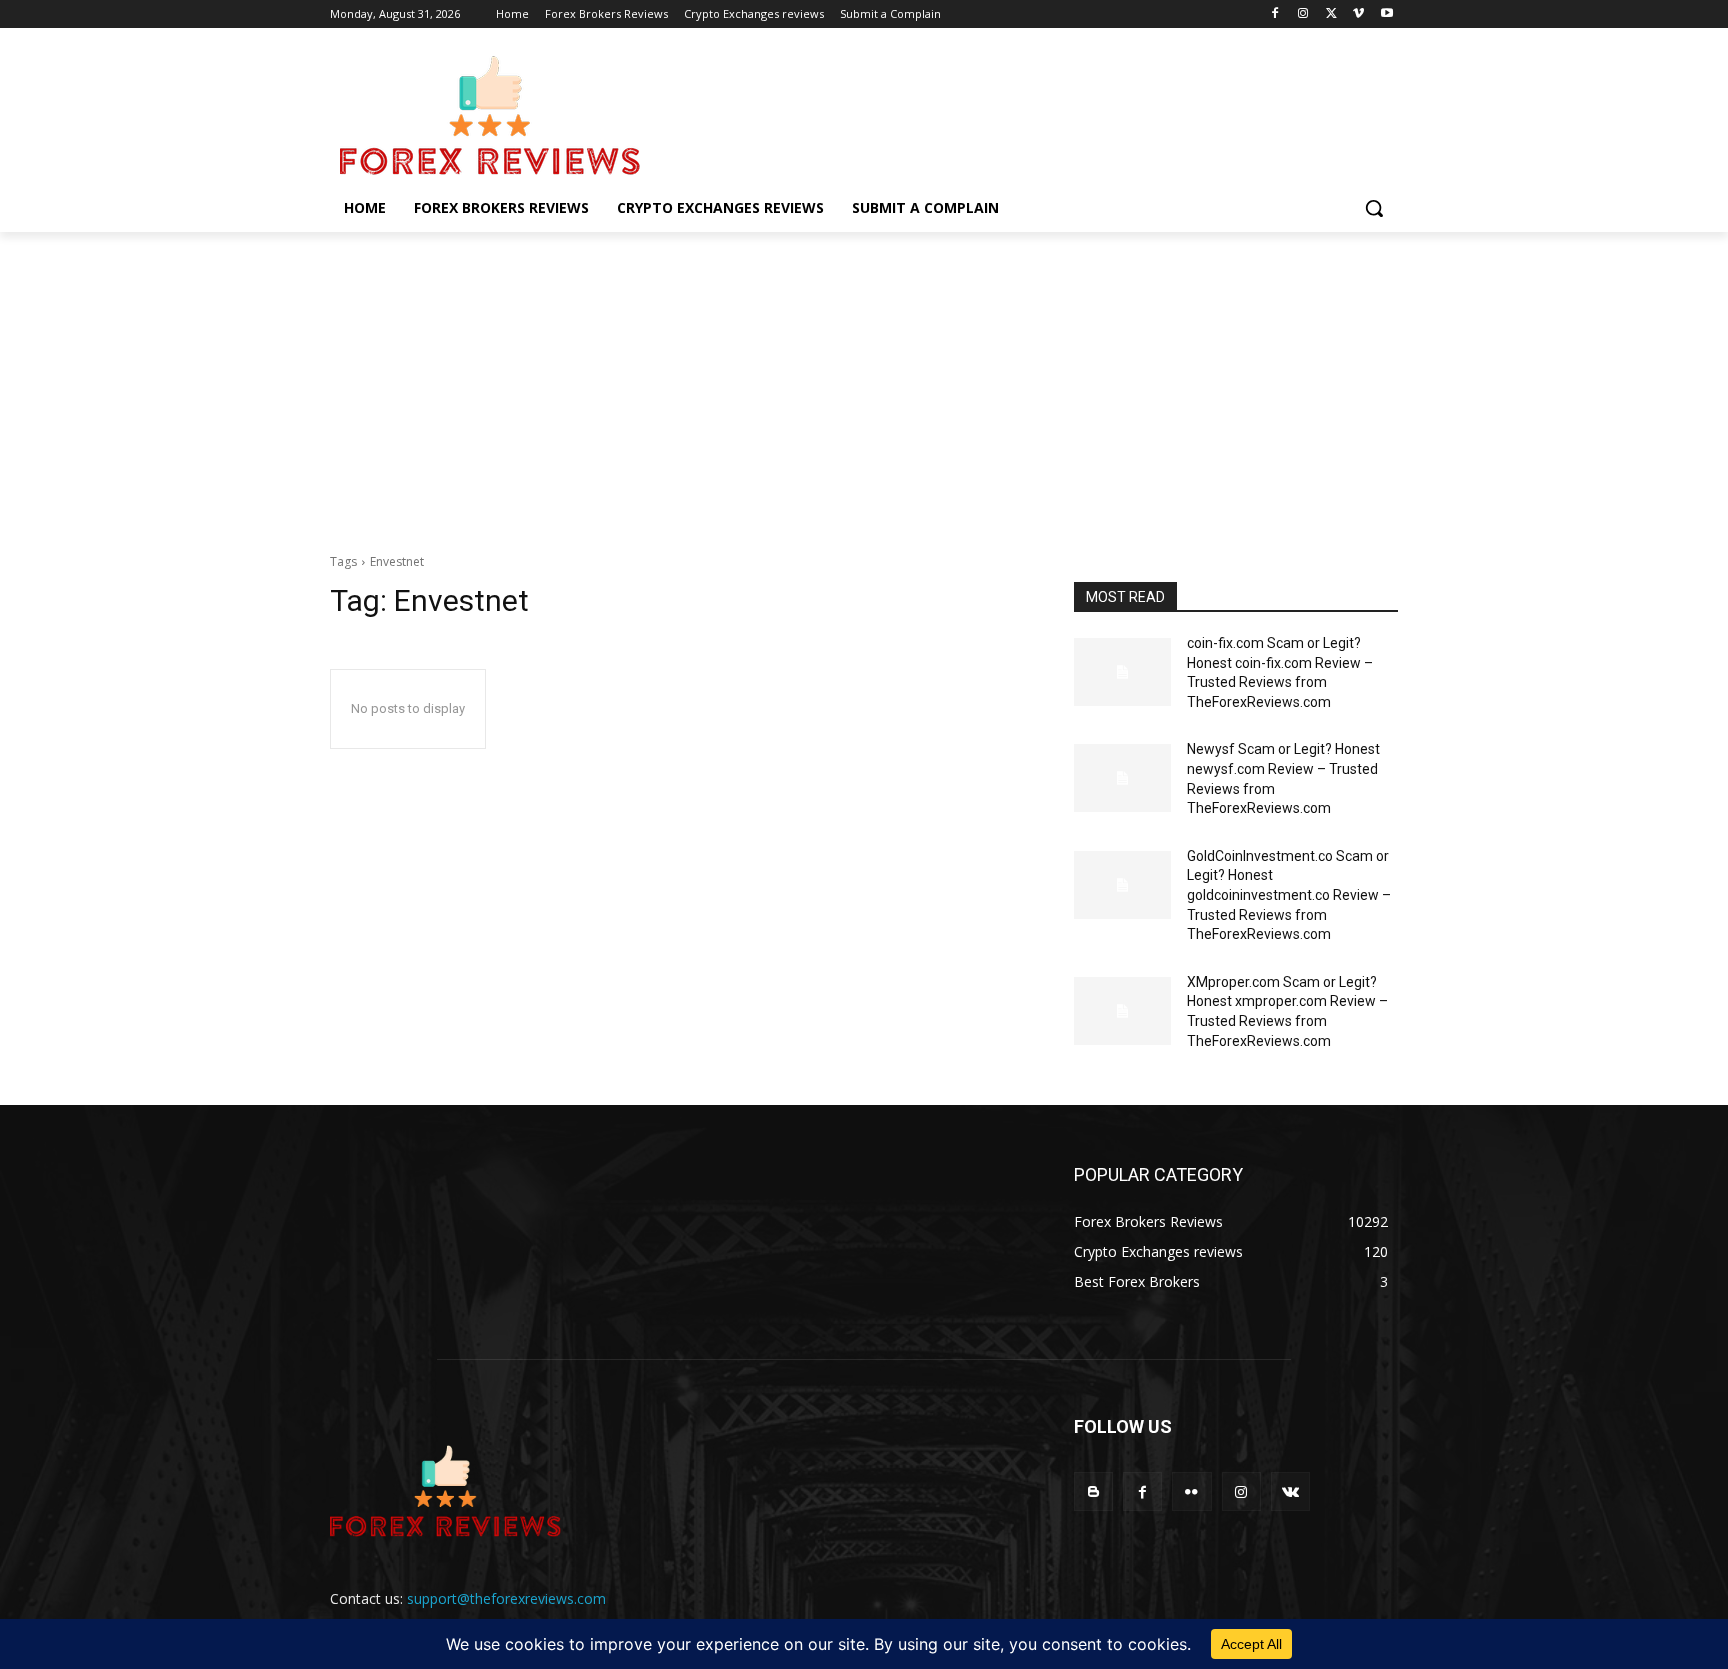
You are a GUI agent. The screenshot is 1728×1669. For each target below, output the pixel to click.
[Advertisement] (864, 382)
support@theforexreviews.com (506, 1598)
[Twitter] (1331, 14)
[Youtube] (1386, 14)
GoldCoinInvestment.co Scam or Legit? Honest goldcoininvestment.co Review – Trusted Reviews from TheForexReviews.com (1289, 895)
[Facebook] (1275, 14)
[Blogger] (1093, 1491)
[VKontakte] (1290, 1491)
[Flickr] (1191, 1491)
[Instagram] (1303, 14)
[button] (1374, 208)
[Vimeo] (1358, 14)
